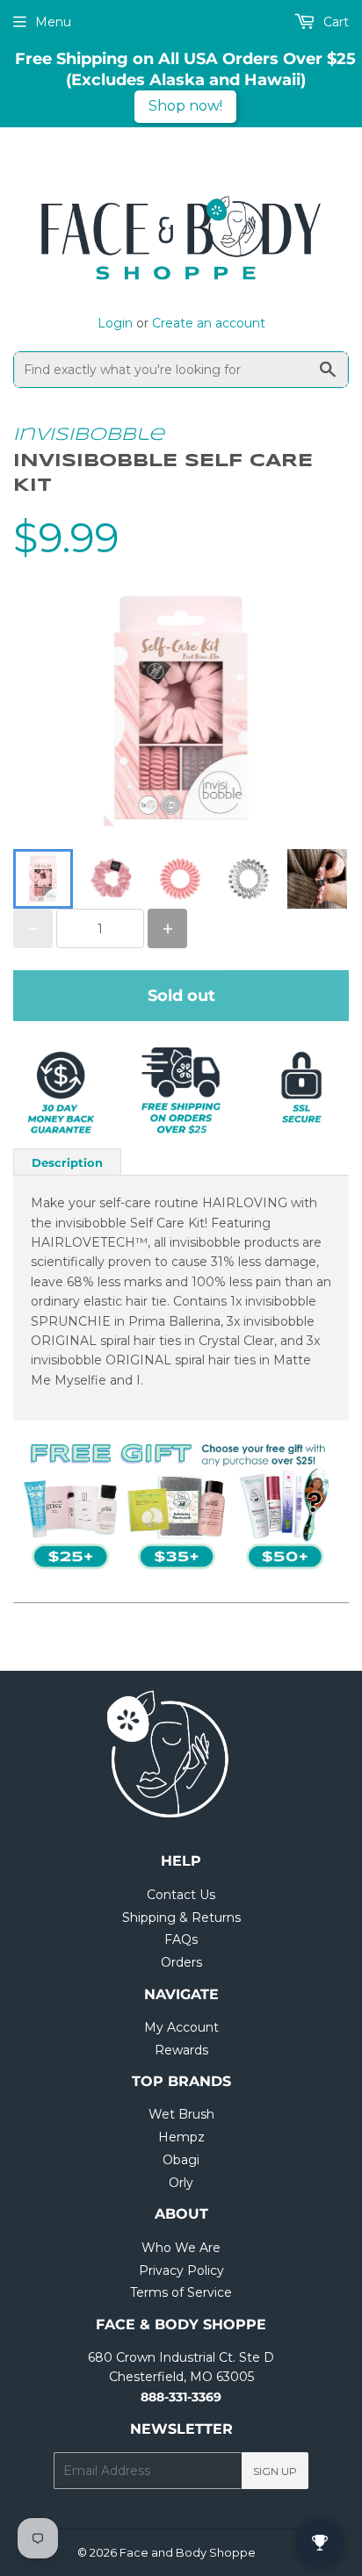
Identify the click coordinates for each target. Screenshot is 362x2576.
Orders (181, 1962)
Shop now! (185, 106)
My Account (181, 2027)
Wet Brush (181, 2114)
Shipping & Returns (181, 1918)
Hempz (181, 2137)
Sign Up (275, 2471)
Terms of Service (181, 2292)
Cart (334, 22)
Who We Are (181, 2248)
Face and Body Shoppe (188, 2552)
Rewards (181, 2050)
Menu (53, 22)
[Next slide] (324, 879)
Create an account (209, 323)
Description (67, 1162)
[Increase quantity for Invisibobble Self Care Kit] (167, 928)
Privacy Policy (181, 2270)
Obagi (181, 2160)
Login (115, 323)
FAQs (181, 1939)
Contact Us (181, 1895)
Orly (181, 2183)
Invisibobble (89, 435)
